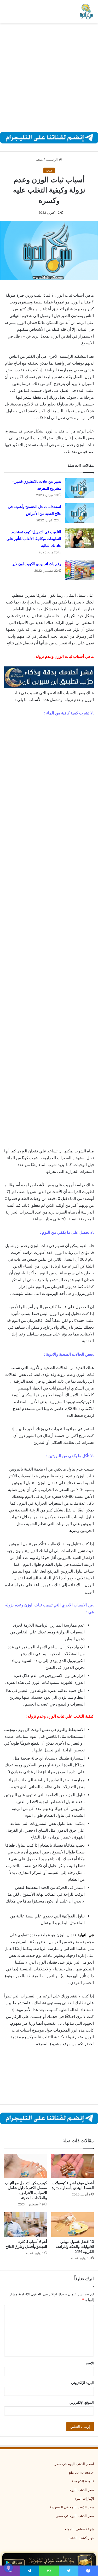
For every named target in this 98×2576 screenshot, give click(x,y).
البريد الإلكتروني (82, 2383)
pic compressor (82, 2472)
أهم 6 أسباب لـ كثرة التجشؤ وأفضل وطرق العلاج (26, 2244)
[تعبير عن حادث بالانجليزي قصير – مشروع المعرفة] (79, 488)
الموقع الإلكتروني (82, 2402)
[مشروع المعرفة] (86, 12)
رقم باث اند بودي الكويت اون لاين (36, 564)
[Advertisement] (49, 78)
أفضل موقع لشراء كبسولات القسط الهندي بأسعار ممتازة (73, 2185)
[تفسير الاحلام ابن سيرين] (49, 677)
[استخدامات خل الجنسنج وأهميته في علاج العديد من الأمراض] (79, 513)
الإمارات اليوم (84, 2498)
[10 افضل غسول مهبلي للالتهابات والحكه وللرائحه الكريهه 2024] (73, 2224)
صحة (39, 159)
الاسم (90, 2363)
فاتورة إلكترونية (83, 2481)
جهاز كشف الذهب (81, 2538)
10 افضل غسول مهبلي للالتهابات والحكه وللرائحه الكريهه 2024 (75, 2247)
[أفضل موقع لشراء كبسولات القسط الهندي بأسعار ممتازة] (73, 2166)
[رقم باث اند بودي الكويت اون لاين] (79, 570)
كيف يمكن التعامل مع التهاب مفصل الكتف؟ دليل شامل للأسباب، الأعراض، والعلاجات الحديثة (26, 2190)
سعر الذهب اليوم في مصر (75, 2516)
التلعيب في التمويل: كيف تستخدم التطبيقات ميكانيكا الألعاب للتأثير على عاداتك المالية (34, 539)
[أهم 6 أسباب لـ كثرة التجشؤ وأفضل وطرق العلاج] (26, 2224)
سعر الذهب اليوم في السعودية (72, 2507)
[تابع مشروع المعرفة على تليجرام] (49, 137)
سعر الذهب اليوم (82, 2490)
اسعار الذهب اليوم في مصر (74, 2464)
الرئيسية (52, 159)
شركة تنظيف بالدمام (79, 2529)
